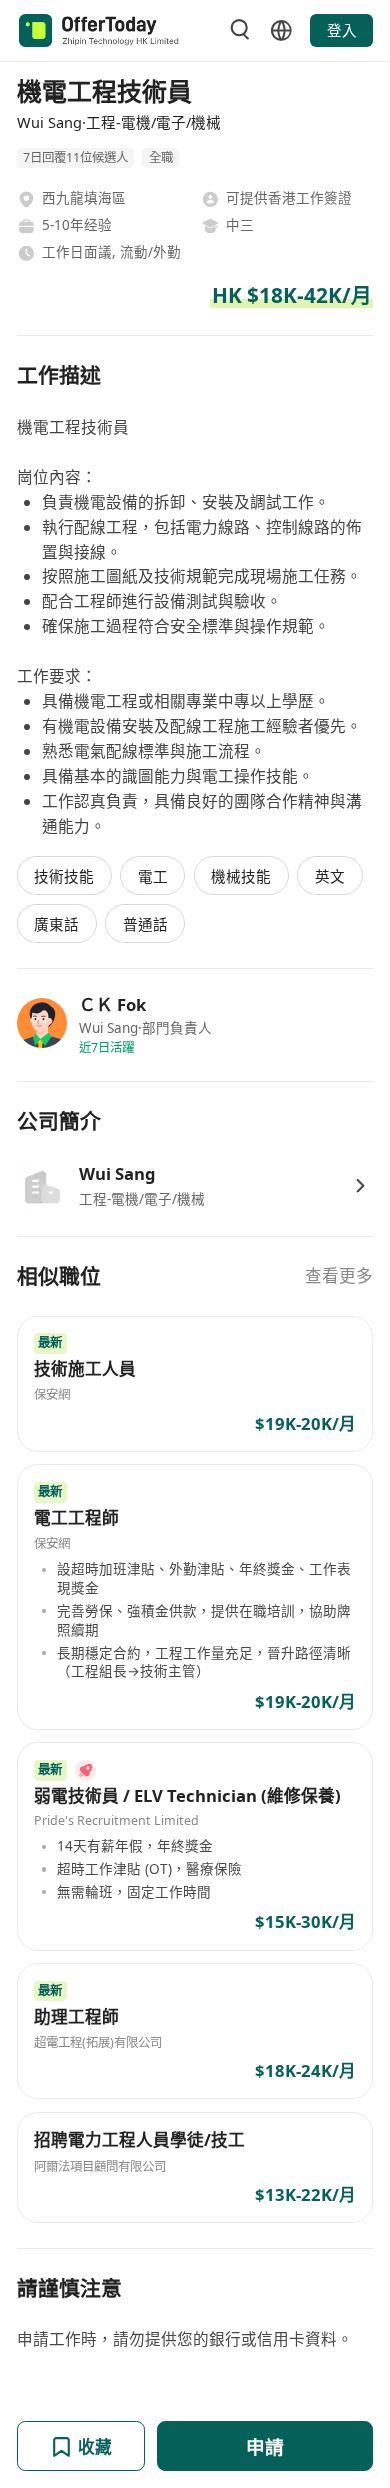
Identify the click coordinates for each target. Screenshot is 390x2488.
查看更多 (339, 1275)
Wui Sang (117, 1173)
